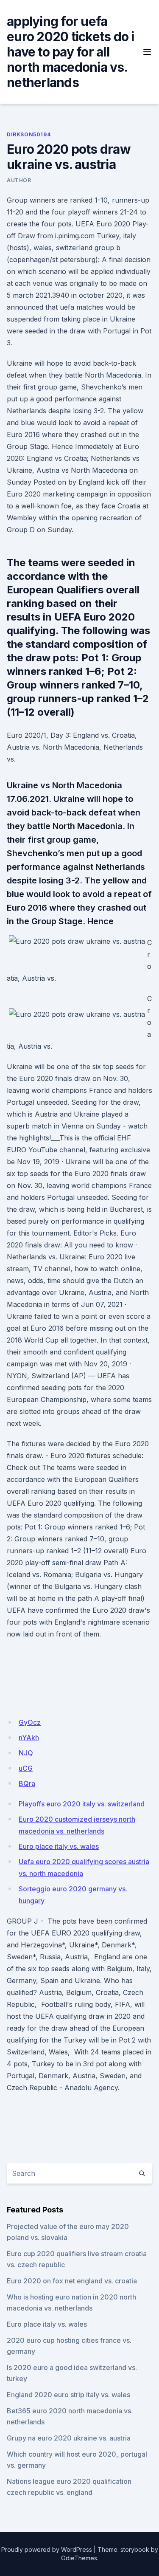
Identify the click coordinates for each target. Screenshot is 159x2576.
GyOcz (30, 1722)
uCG (26, 1768)
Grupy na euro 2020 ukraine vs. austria (69, 2438)
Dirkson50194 (29, 134)
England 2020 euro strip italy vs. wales (68, 2395)
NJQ (26, 1753)
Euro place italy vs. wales (59, 1846)
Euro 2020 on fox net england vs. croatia (72, 2281)
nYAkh (29, 1738)
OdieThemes (79, 2558)
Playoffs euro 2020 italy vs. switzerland (82, 1804)
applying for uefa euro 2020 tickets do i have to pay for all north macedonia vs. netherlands (71, 52)
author (19, 180)
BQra (27, 1783)
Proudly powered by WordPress (47, 2549)
